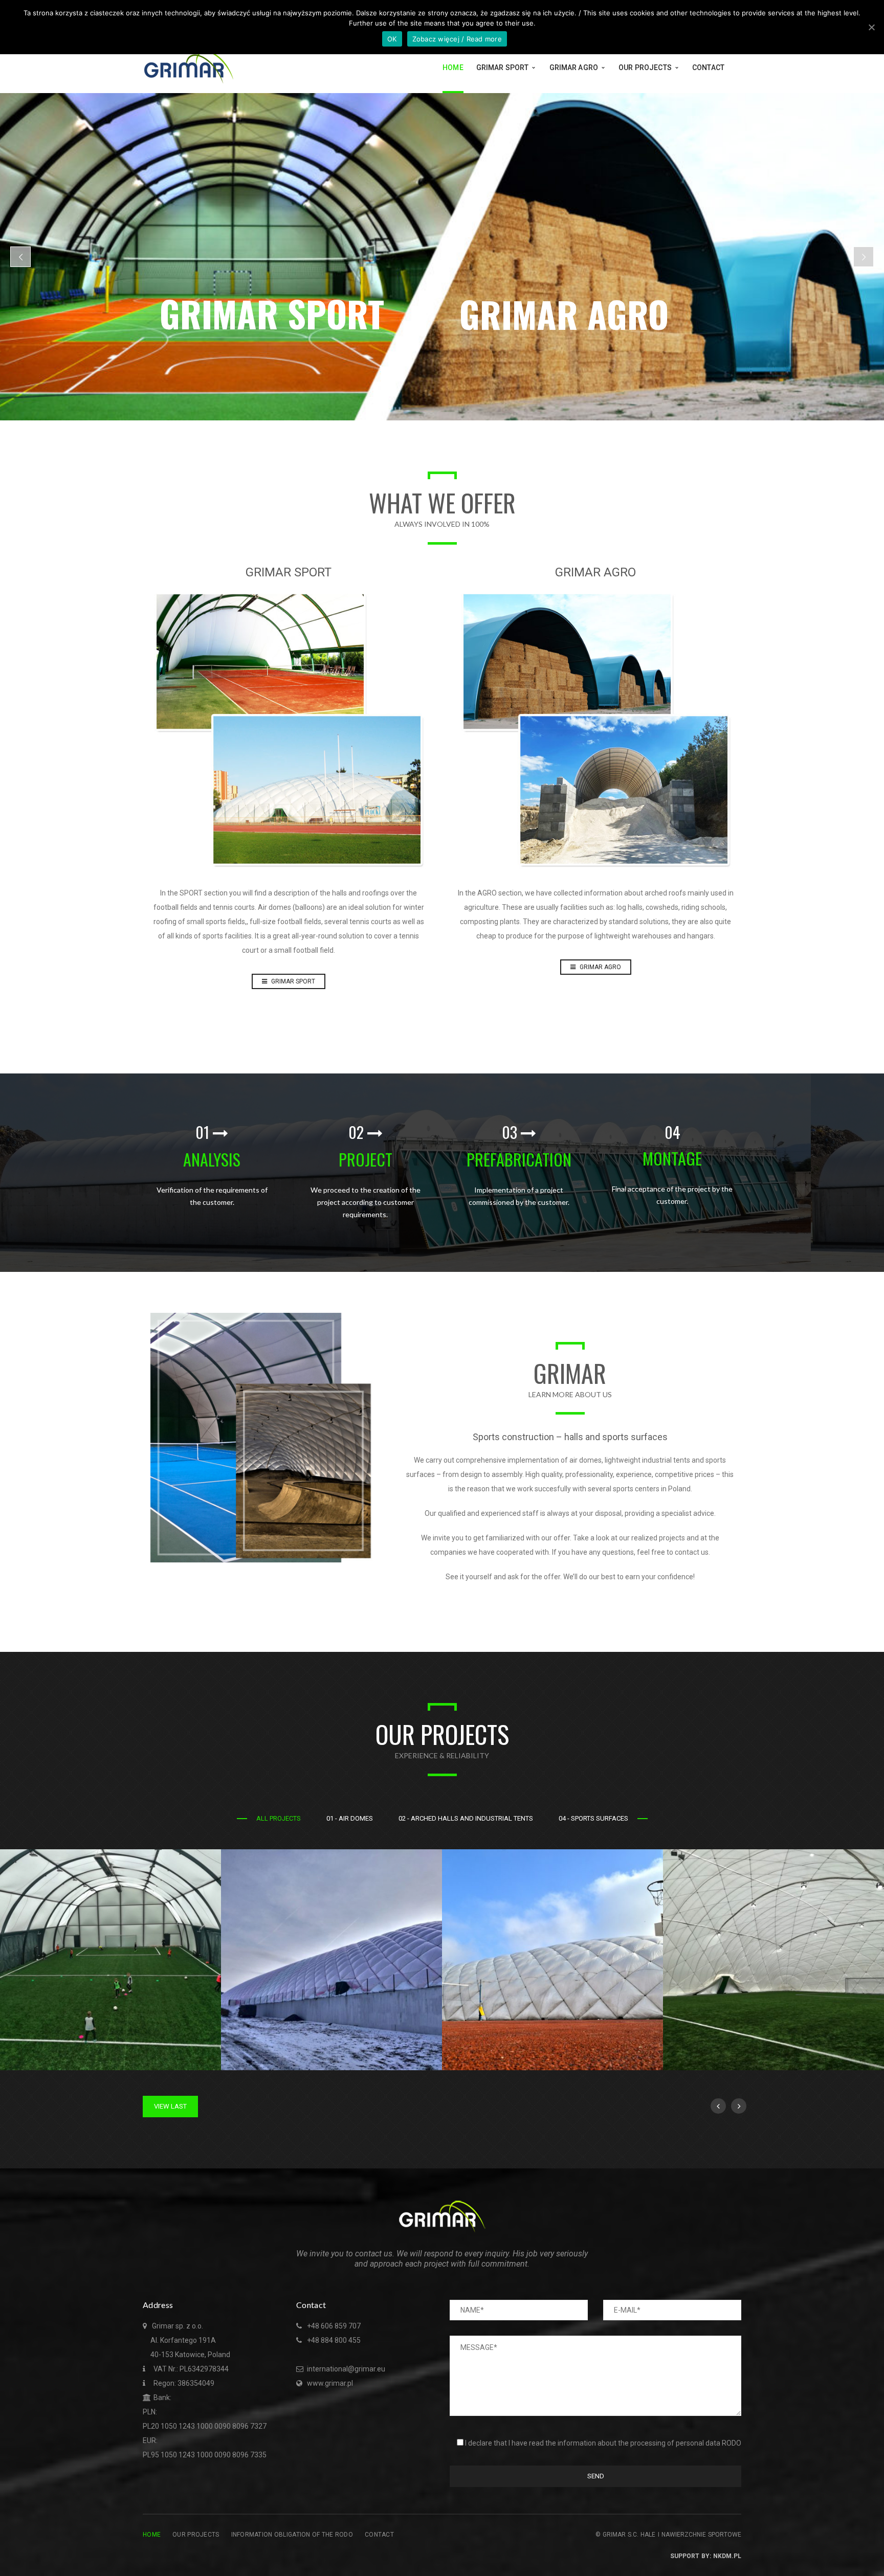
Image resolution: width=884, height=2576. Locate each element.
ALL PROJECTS (279, 1818)
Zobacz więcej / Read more (457, 39)
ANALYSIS (212, 1159)
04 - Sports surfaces (593, 1818)
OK (392, 39)
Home (152, 2535)
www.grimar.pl (330, 2383)
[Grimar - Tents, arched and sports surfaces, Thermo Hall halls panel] (189, 67)
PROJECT (366, 1159)
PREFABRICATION (519, 1159)
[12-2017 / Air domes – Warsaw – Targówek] (655, 1857)
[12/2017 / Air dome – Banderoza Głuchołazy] (876, 1857)
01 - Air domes (350, 1818)
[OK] (871, 27)
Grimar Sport (292, 981)
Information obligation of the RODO (292, 2535)
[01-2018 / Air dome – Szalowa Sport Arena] (434, 1857)
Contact (379, 2535)
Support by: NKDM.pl (706, 2556)
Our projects (196, 2535)
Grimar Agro (600, 967)
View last (170, 2106)
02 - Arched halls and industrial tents (466, 1818)
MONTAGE (672, 1158)
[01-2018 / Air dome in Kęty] (213, 1857)
